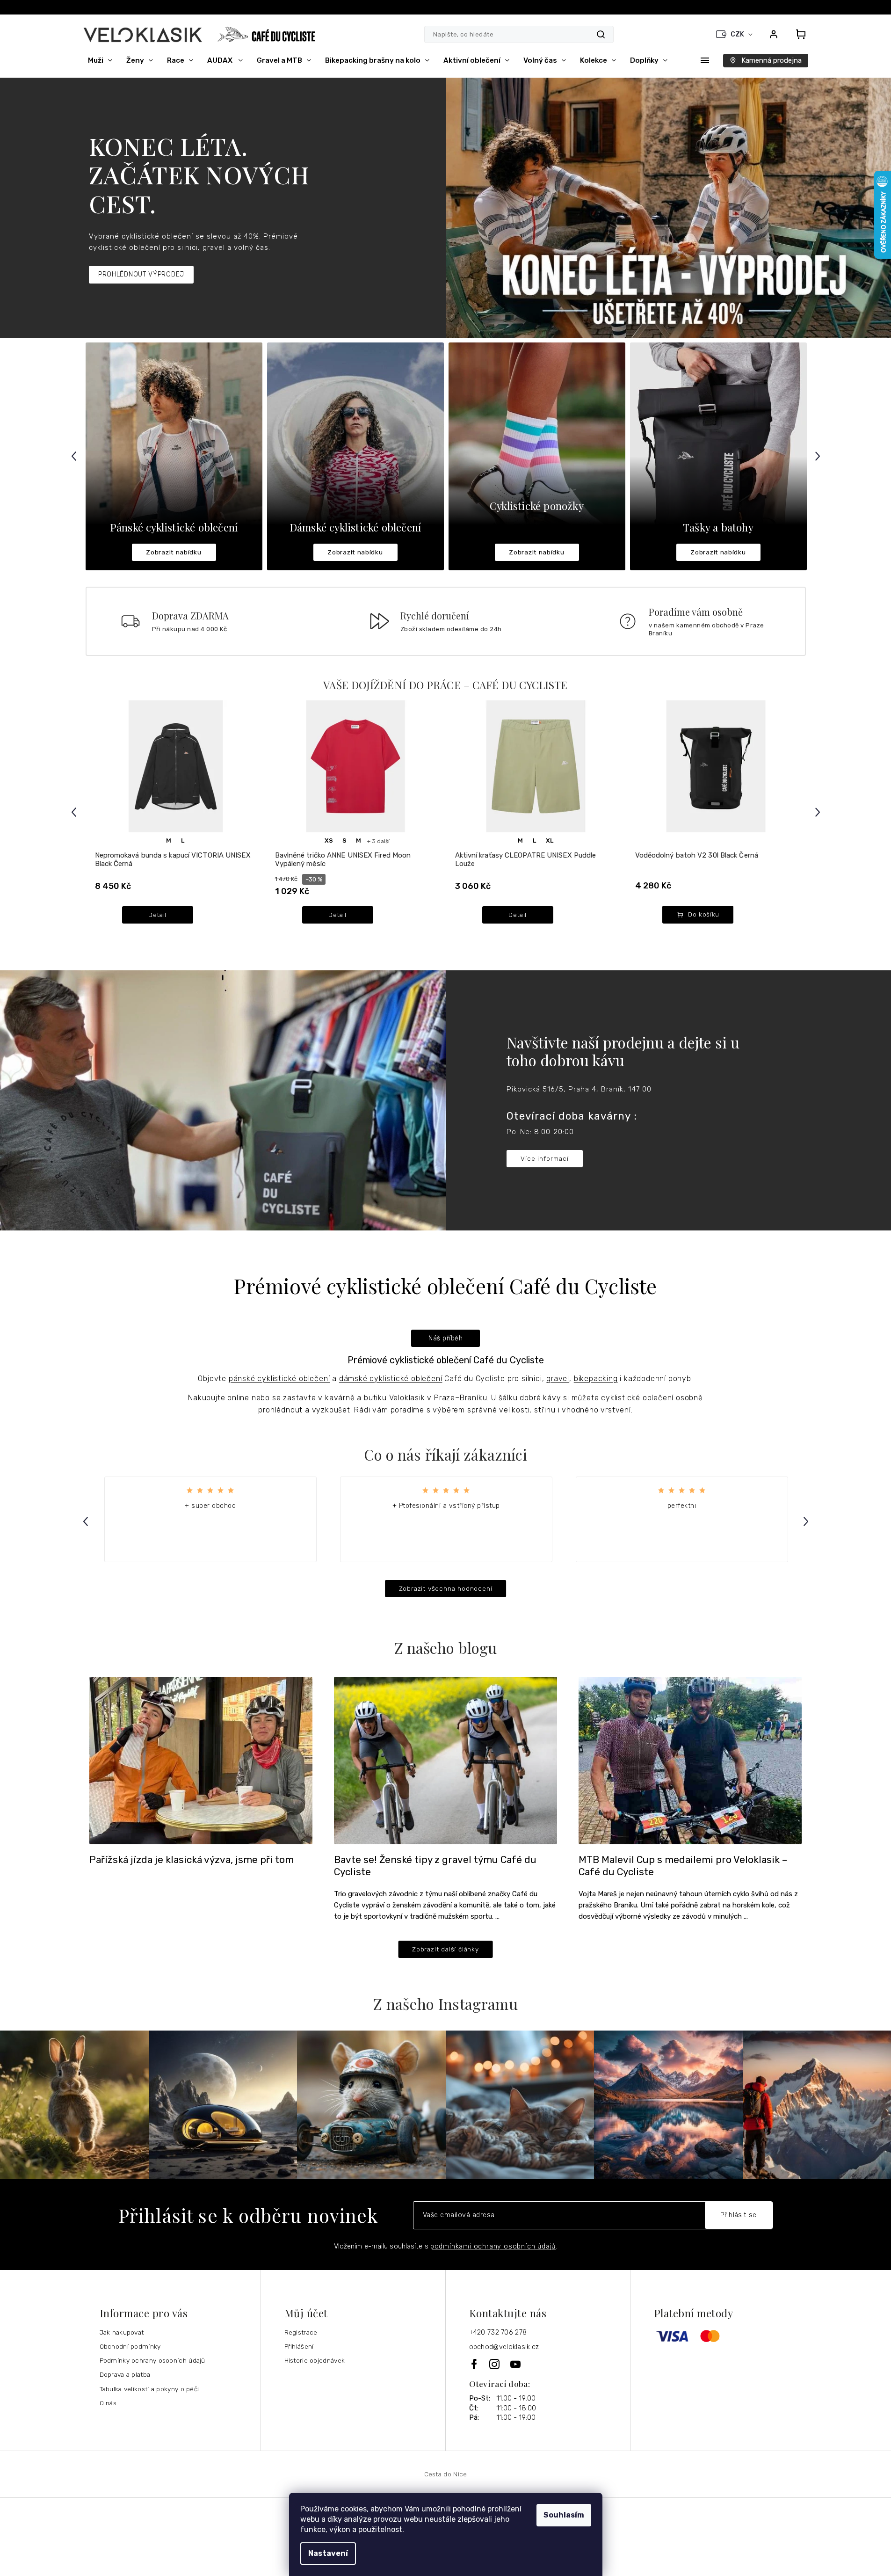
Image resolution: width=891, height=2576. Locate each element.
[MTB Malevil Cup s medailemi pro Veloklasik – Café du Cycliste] (690, 1760)
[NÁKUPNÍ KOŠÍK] (798, 34)
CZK (738, 34)
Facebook (475, 2364)
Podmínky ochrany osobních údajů (152, 2360)
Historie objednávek (315, 2360)
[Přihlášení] (774, 34)
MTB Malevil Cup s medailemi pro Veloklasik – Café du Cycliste (683, 1866)
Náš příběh (445, 1338)
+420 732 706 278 (498, 2332)
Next (819, 456)
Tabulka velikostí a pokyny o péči (149, 2389)
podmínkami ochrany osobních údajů (493, 2246)
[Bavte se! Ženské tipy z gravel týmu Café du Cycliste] (445, 1760)
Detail (157, 915)
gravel (558, 1379)
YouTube (516, 2364)
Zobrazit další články (445, 1949)
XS (329, 840)
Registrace (301, 2332)
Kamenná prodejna (771, 60)
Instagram (495, 2364)
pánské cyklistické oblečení (279, 1379)
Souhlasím (564, 2515)
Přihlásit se (739, 2215)
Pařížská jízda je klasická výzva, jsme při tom (192, 1860)
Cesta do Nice (446, 2474)
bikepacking (596, 1379)
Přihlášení (299, 2346)
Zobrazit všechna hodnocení (446, 1588)
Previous (75, 456)
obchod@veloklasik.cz (504, 2347)
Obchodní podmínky (130, 2346)
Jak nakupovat (122, 2332)
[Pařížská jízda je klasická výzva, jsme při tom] (201, 1760)
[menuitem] (100, 60)
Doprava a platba (125, 2374)
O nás (108, 2403)
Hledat (601, 34)
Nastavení (328, 2553)
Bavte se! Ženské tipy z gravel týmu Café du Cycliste (435, 1866)
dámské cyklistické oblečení (391, 1379)
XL (550, 840)
